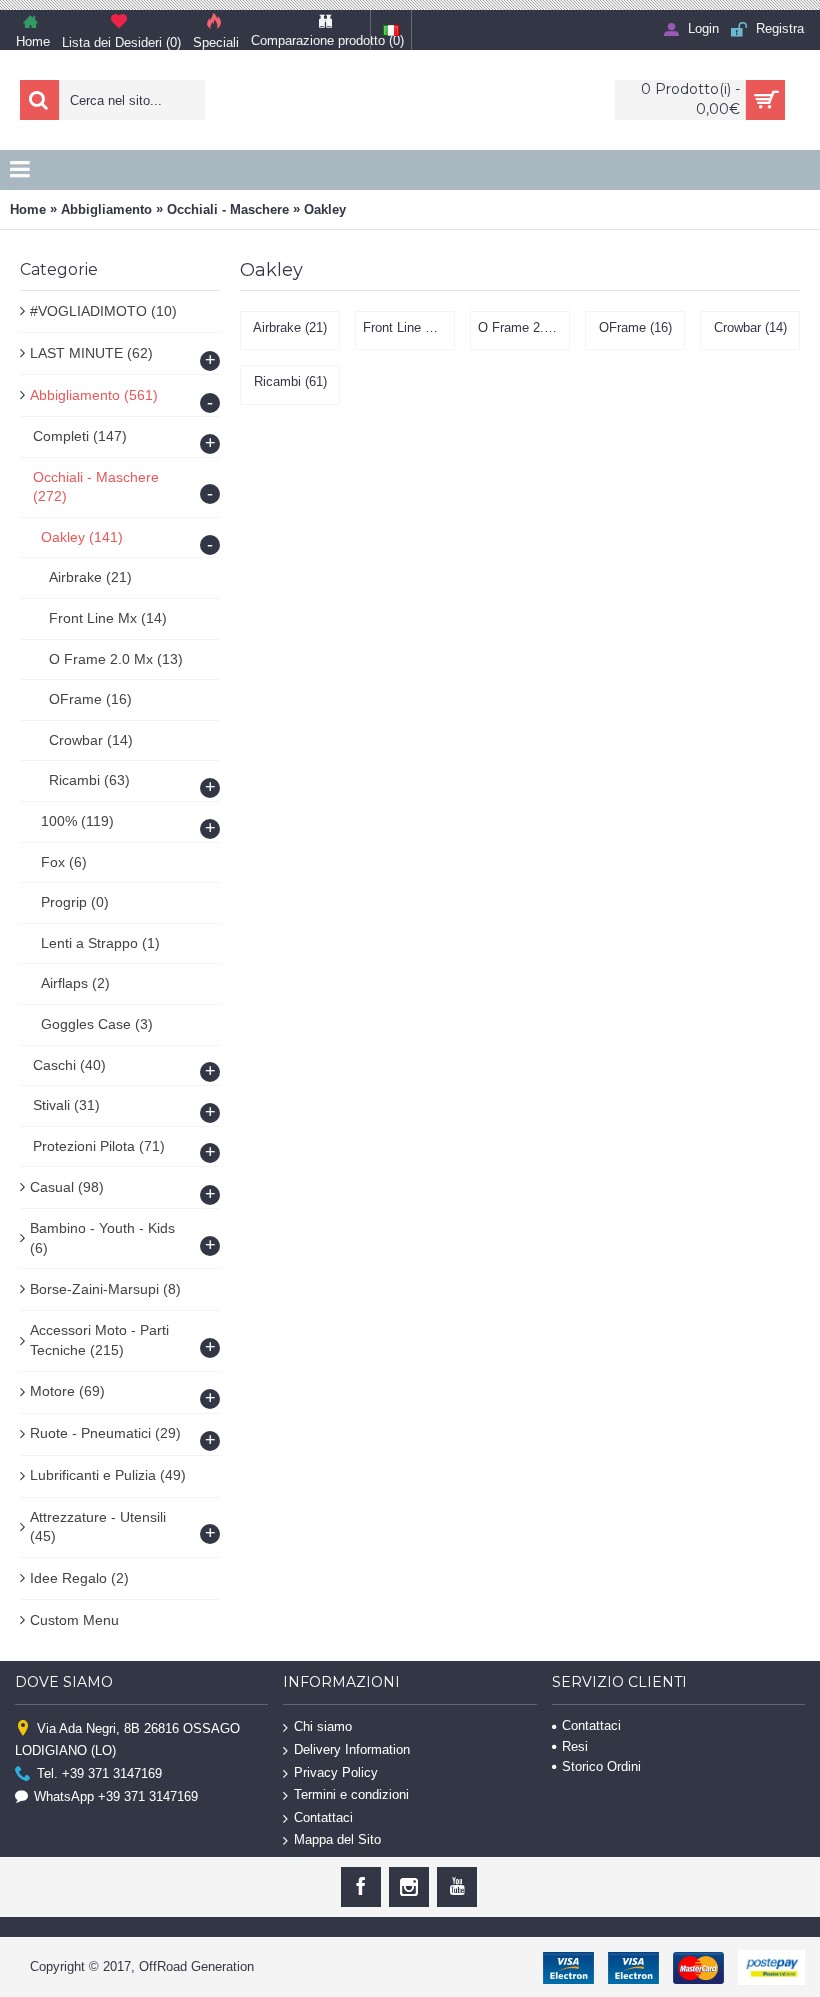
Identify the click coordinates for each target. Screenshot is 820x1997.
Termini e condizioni (351, 1794)
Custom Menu (74, 1620)
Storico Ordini (601, 1766)
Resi (575, 1746)
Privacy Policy (336, 1771)
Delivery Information (352, 1749)
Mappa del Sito (337, 1839)
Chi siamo (323, 1726)
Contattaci (323, 1817)
